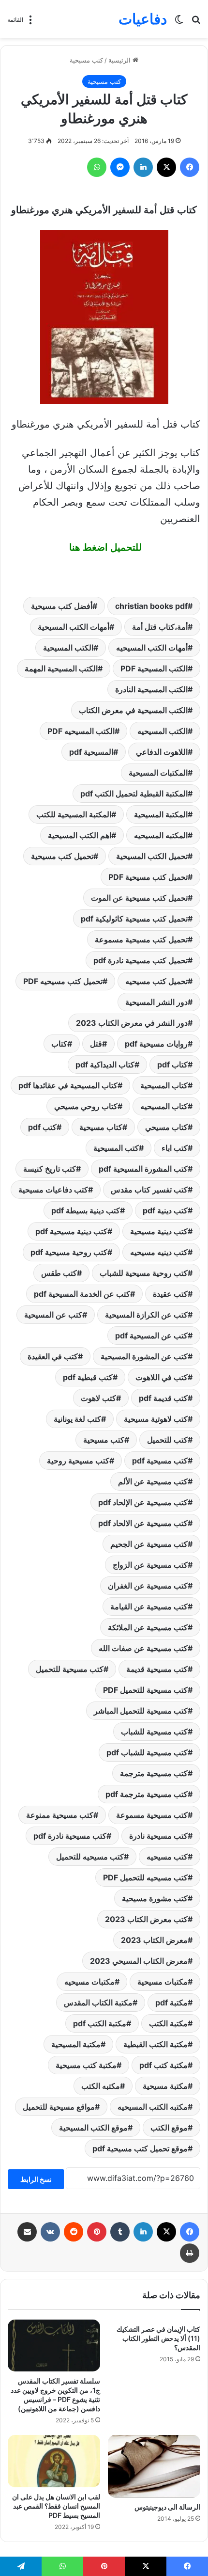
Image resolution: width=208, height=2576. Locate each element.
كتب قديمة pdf (163, 1398)
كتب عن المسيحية (53, 1315)
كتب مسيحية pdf (160, 1461)
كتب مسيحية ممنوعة (60, 1815)
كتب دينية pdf (165, 1210)
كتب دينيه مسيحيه (159, 1252)
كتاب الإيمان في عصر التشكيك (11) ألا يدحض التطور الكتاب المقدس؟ (158, 2338)
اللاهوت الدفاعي (162, 752)
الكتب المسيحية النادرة (151, 689)
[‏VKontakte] (50, 2232)
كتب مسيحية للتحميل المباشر (141, 1711)
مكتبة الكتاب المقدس (98, 2003)
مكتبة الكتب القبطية (156, 2044)
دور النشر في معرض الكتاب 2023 (132, 1023)
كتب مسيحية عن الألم (153, 1481)
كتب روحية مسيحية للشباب (144, 1273)
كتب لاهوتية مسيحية (156, 1419)
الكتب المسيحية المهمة (61, 668)
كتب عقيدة (170, 1294)
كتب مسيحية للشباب (154, 1732)
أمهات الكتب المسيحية (74, 627)
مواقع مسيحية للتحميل (59, 2107)
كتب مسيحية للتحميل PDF (145, 1690)
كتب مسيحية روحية (78, 1461)
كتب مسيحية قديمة (157, 1669)
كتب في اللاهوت (162, 1377)
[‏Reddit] (74, 2232)
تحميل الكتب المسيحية (152, 856)
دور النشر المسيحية (156, 1002)
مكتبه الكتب (101, 2086)
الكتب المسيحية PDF (154, 668)
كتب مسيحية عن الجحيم (149, 1544)
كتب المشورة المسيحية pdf (143, 1169)
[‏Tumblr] (120, 2232)
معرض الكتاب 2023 (154, 1940)
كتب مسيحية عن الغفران (148, 1586)
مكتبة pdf (171, 2003)
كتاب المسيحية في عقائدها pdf (68, 1085)
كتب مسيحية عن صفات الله (143, 1648)
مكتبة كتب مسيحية (86, 2065)
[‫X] (166, 167)
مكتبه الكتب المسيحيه (153, 2107)
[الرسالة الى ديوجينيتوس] (154, 2466)
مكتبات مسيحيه (89, 1982)
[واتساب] (97, 167)
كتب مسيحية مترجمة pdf (147, 1794)
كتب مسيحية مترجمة (154, 1773)
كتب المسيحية (116, 1148)
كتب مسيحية (86, 60)
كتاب (59, 1044)
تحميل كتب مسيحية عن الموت (139, 898)
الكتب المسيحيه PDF (81, 731)
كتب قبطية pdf (88, 1377)
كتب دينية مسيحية (159, 1231)
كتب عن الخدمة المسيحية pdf (82, 1294)
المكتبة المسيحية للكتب (74, 814)
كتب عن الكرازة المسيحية (146, 1315)
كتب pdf (42, 1127)
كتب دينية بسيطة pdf (86, 1210)
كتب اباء (175, 1148)
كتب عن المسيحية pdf (151, 1336)
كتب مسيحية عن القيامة (149, 1606)
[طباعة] (190, 2253)
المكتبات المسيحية (158, 773)
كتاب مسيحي (166, 1127)
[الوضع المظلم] (179, 23)
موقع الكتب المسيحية (93, 2128)
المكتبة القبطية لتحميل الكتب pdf (134, 794)
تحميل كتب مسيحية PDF (148, 877)
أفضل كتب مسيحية (62, 606)
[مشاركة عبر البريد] (27, 2232)
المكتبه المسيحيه (161, 835)
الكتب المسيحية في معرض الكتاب (133, 710)
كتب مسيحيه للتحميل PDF (145, 1877)
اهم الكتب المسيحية (80, 835)
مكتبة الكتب (168, 2023)
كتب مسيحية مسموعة (152, 1815)
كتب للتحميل (167, 1440)
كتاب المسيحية (164, 1085)
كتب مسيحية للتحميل (70, 1669)
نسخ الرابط (36, 2179)
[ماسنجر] (120, 167)
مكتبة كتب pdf (163, 2065)
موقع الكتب (169, 2128)
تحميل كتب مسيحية (62, 856)
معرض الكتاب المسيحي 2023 (139, 1961)
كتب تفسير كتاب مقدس (149, 1190)
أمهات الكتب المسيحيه (152, 648)
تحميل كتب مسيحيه (156, 981)
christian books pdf (151, 606)
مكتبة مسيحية (165, 2086)
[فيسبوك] (190, 167)
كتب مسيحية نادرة (158, 1836)
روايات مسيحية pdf (156, 1044)
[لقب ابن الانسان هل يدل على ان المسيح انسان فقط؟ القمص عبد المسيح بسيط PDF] (54, 2461)
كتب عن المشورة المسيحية (144, 1356)
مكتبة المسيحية (76, 2044)
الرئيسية (120, 60)
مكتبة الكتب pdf (100, 2023)
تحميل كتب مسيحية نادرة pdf (141, 960)
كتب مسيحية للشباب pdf (147, 1752)
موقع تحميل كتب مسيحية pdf (140, 2148)
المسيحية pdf (91, 752)
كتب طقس (59, 1273)
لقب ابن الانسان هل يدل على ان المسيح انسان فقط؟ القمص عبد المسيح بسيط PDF (56, 2506)
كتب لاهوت (98, 1398)
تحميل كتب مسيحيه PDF (63, 981)
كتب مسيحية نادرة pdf (70, 1836)
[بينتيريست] (97, 2232)
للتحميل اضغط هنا (104, 547)
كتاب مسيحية (101, 1127)
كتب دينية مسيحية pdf (71, 1231)
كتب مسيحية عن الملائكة (148, 1627)
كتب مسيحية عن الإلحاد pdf (143, 1502)
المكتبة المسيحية (161, 814)
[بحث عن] (196, 23)
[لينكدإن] (143, 167)
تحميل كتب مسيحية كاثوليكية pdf (134, 919)
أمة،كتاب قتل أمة (160, 627)
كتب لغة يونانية (77, 1419)
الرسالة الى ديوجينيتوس (167, 2507)
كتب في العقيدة (53, 1356)
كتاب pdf (172, 1065)
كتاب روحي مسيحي (86, 1106)
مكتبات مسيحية (163, 1982)
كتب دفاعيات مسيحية (53, 1190)
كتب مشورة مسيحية (155, 1898)
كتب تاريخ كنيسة (50, 1169)
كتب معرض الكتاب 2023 (146, 1919)
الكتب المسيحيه (163, 731)
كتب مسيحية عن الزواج (150, 1565)
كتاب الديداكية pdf (105, 1065)
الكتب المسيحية (68, 648)
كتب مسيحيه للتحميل (90, 1857)
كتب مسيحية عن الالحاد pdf (143, 1523)
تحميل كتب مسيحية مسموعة (141, 939)
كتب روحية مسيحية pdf (69, 1252)
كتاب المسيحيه (164, 1106)
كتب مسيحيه (167, 1857)
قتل (96, 1044)
